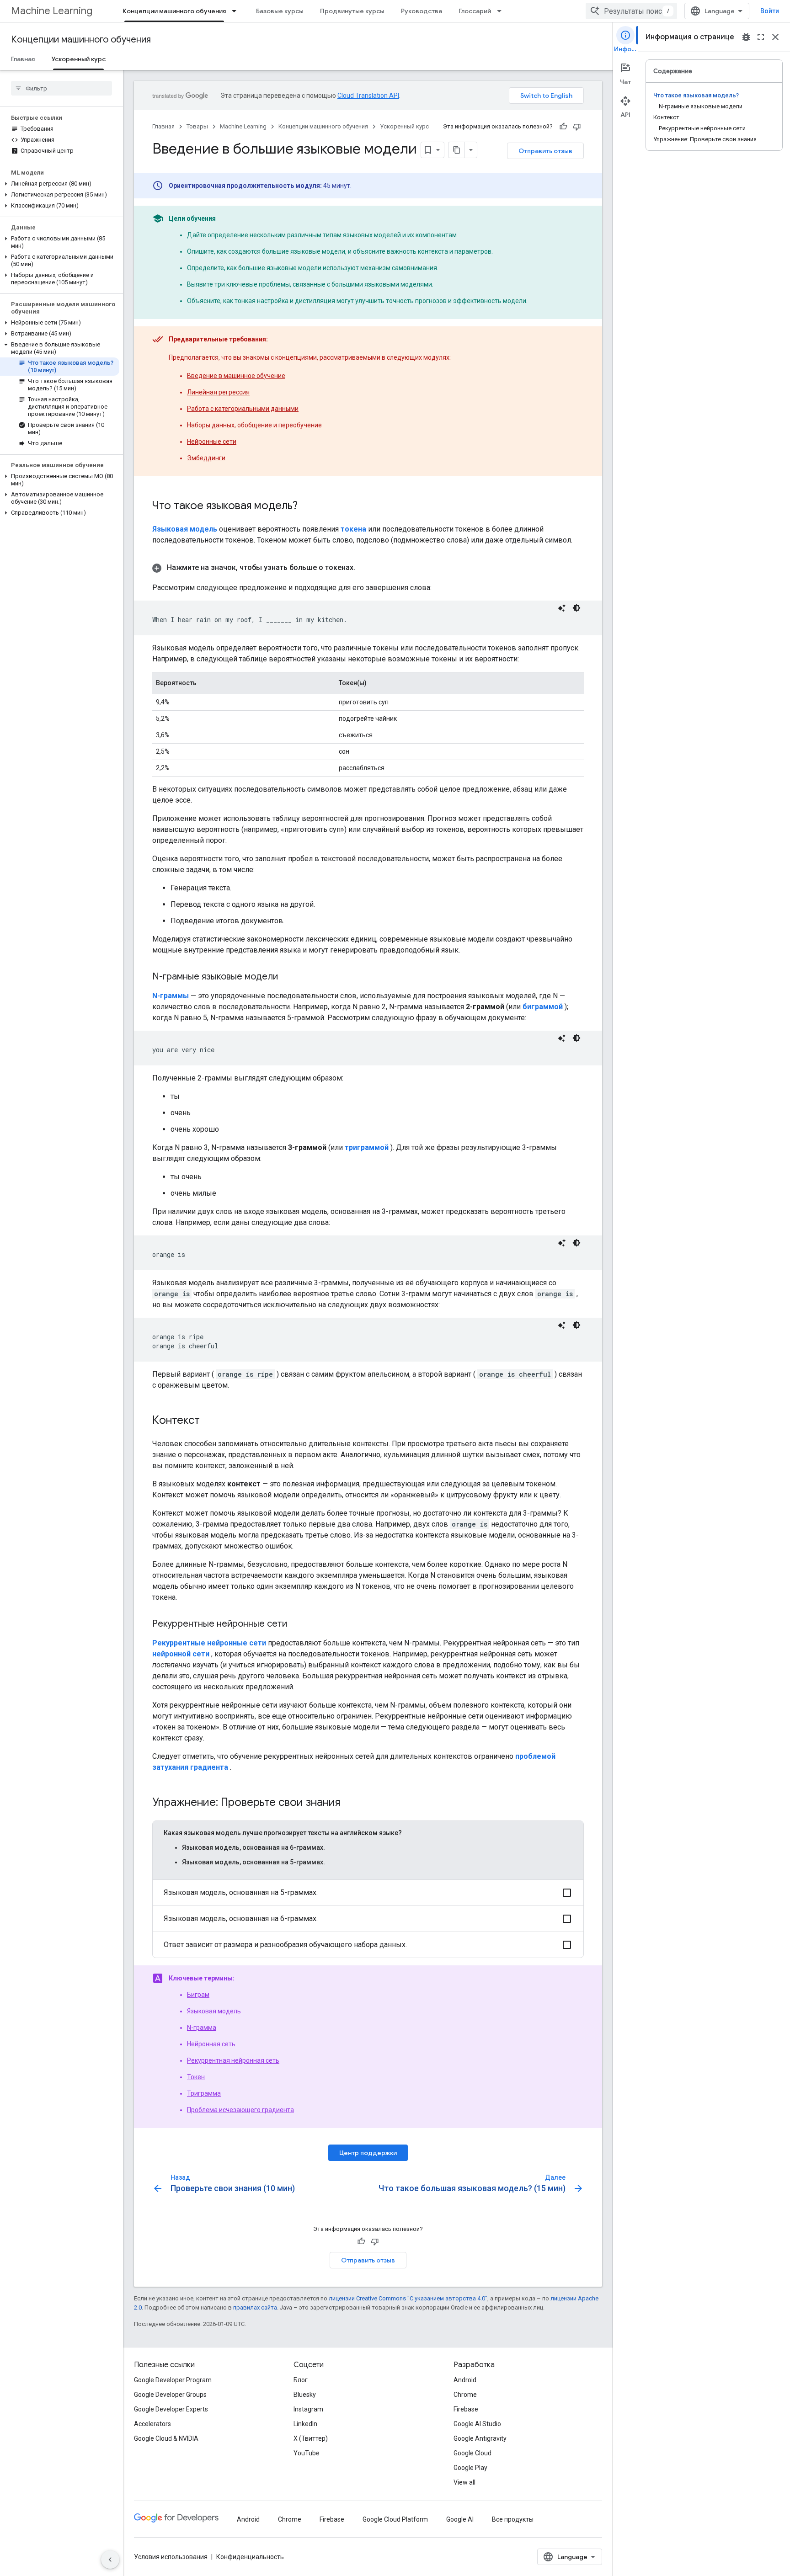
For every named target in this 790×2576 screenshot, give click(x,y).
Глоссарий (475, 11)
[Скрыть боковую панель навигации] (110, 2560)
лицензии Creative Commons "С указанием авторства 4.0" (408, 2298)
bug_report (746, 37)
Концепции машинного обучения (174, 11)
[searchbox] (61, 88)
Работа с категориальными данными (243, 409)
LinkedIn (305, 2424)
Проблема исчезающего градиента (240, 2110)
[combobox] (631, 11)
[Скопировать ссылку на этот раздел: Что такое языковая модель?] (307, 506)
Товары (197, 126)
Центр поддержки (368, 2153)
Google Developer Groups (170, 2395)
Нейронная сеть (211, 2044)
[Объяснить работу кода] (562, 608)
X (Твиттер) (311, 2438)
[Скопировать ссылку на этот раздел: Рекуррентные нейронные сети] (296, 1624)
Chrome (465, 2395)
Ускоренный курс (78, 59)
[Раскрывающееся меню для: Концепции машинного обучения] (237, 11)
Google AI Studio (477, 2424)
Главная (23, 59)
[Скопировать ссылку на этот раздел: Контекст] (209, 1421)
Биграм (198, 1995)
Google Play (470, 2468)
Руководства (422, 11)
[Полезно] (563, 127)
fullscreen (761, 37)
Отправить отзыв (545, 151)
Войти (770, 11)
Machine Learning (52, 11)
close (775, 37)
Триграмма (204, 2093)
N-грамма (202, 2028)
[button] (60, 184)
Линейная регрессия (218, 392)
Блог (301, 2380)
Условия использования (171, 2557)
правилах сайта (255, 2307)
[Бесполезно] (577, 127)
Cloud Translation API (368, 96)
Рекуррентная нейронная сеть (233, 2060)
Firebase (466, 2409)
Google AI (460, 2519)
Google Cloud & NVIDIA (166, 2438)
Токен (196, 2077)
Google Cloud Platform (395, 2519)
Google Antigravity (480, 2438)
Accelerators (152, 2424)
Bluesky (305, 2395)
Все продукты (513, 2519)
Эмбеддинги (206, 458)
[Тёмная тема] (576, 608)
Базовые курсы (280, 11)
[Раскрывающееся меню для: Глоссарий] (502, 11)
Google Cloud (472, 2453)
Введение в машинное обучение (236, 376)
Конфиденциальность (250, 2557)
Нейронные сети (212, 442)
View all (464, 2482)
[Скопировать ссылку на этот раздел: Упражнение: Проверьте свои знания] (349, 1803)
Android (465, 2380)
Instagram (308, 2409)
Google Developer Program (173, 2380)
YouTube (307, 2453)
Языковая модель (214, 2011)
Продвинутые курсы (352, 11)
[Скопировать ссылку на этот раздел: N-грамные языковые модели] (287, 977)
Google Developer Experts (171, 2409)
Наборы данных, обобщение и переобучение (254, 425)
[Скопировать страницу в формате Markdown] (457, 150)
